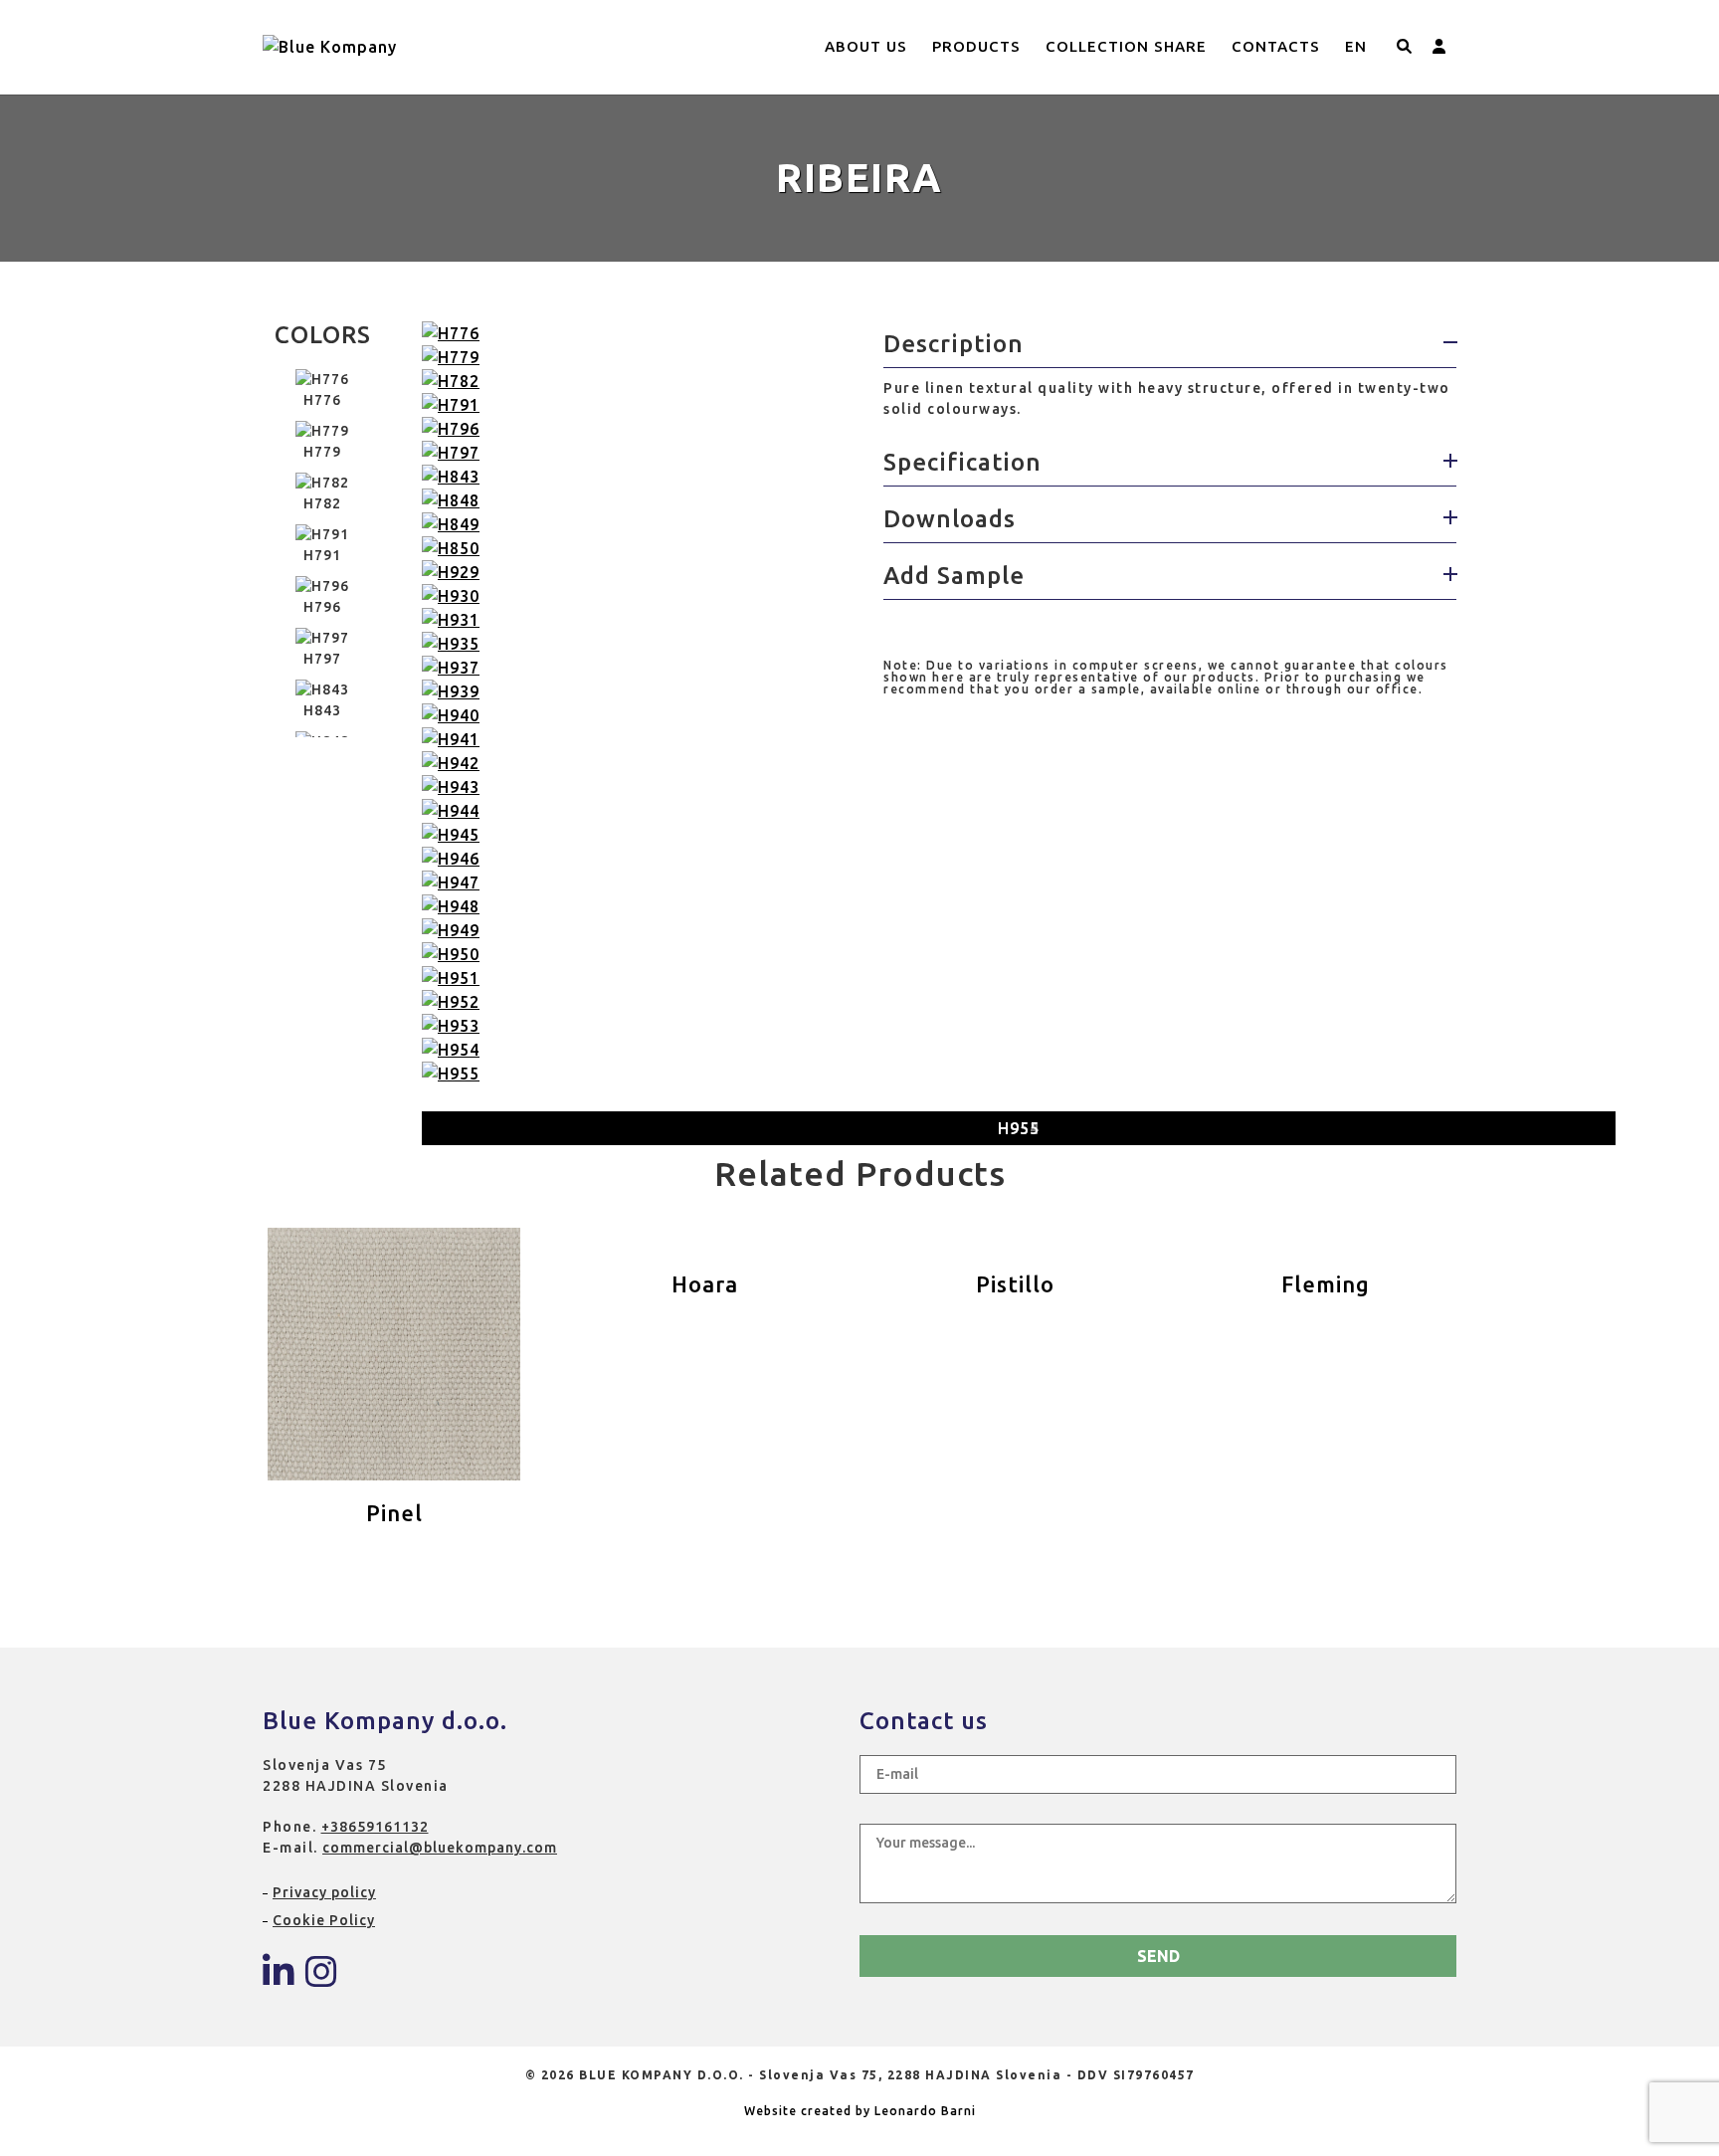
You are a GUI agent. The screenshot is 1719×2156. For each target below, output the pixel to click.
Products (976, 46)
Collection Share (1126, 46)
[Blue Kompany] (279, 1979)
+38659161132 (375, 1827)
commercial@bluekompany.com (440, 1848)
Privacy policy (324, 1892)
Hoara (705, 1284)
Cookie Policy (324, 1920)
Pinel (394, 1513)
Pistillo (1015, 1284)
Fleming (1326, 1284)
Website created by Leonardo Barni (860, 2111)
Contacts (1276, 46)
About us (866, 46)
